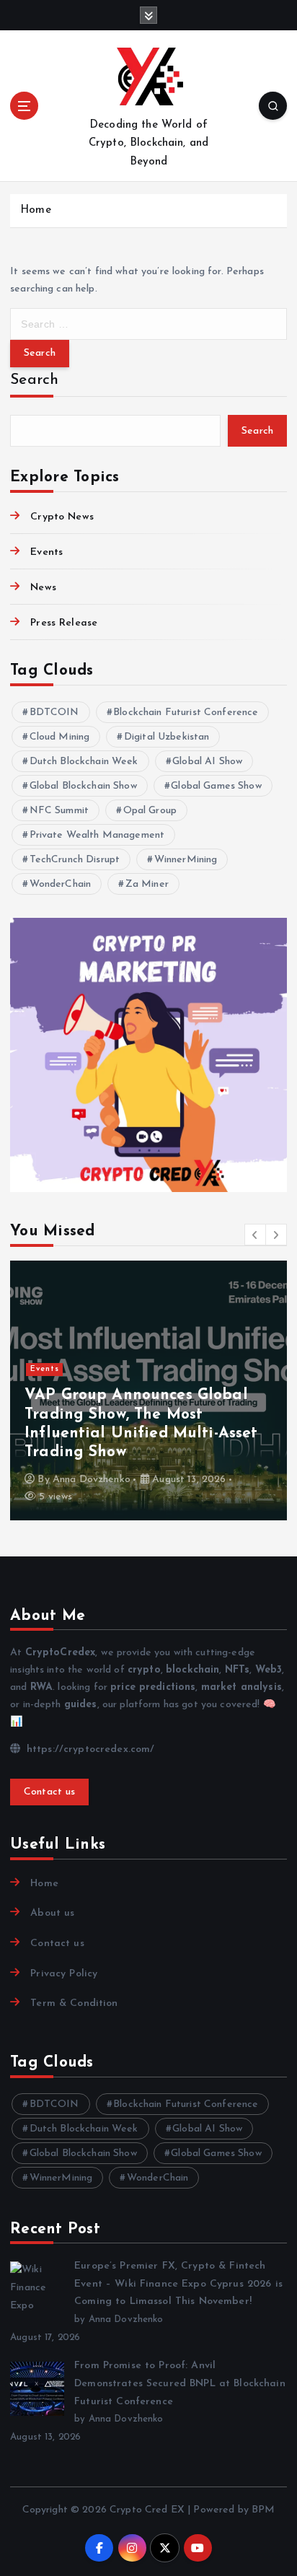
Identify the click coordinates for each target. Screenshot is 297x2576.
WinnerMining (186, 860)
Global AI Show (207, 762)
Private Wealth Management (97, 835)
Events (46, 552)
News (43, 588)
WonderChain (61, 884)
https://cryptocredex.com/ (89, 1749)
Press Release (64, 623)
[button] (255, 1235)
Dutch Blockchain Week (84, 762)
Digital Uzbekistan (167, 737)
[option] (148, 1390)
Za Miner (147, 884)
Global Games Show (216, 786)
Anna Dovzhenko (92, 1480)
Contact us (50, 1792)
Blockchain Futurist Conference (186, 713)
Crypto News (62, 517)
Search (35, 380)
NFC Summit (59, 811)
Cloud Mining (60, 737)
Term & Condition (74, 2003)
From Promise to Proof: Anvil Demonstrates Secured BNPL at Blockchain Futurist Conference (180, 2383)
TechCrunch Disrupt (75, 860)
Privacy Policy (64, 1974)
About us (52, 1913)
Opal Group (150, 811)
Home (36, 210)
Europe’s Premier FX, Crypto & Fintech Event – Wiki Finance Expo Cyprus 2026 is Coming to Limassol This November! (178, 2284)
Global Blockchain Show (83, 786)
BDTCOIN (54, 713)
